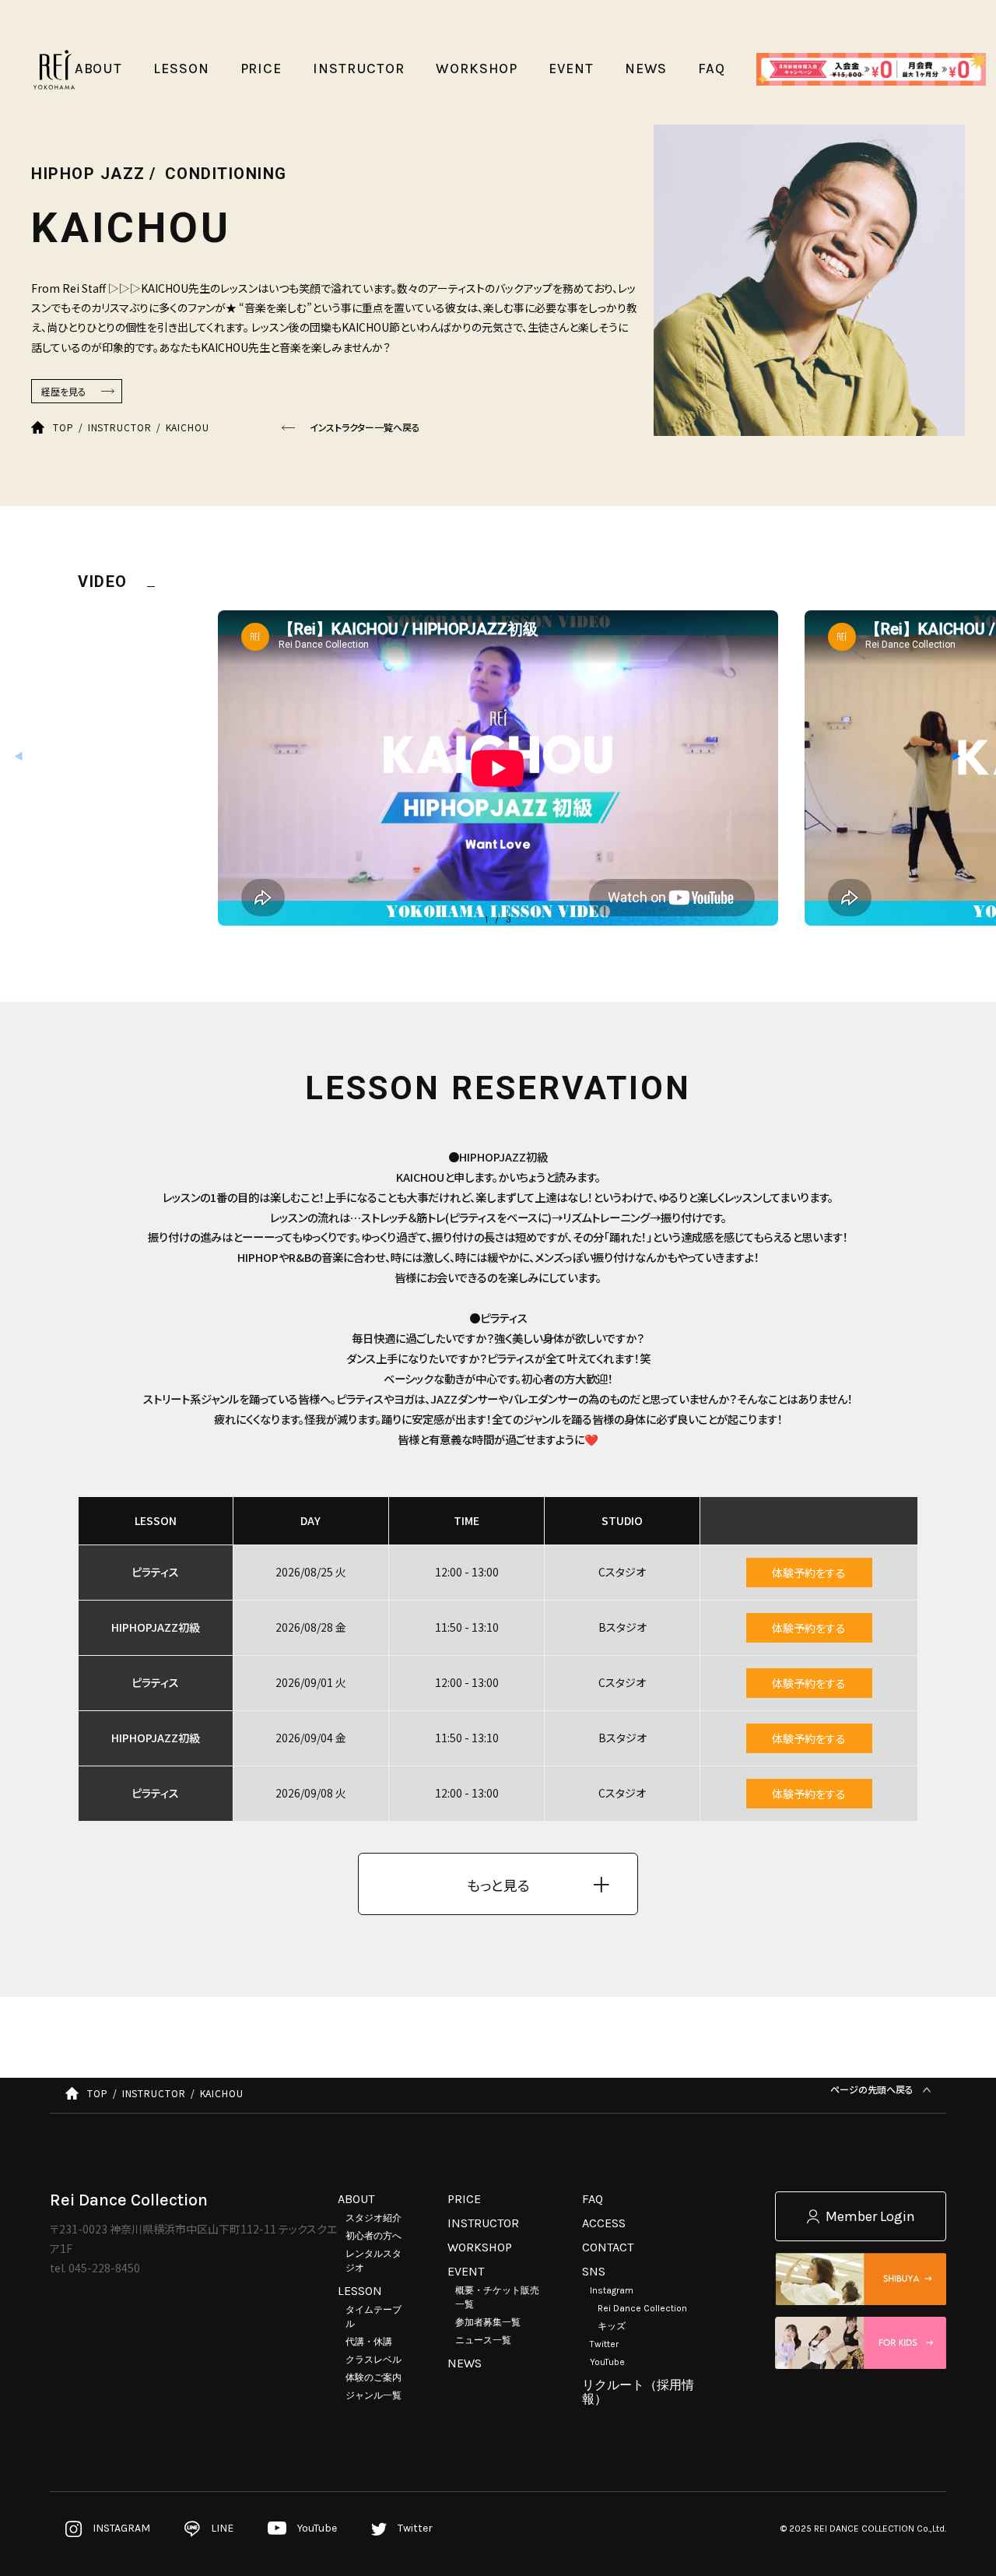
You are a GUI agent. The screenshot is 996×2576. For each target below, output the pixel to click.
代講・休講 (369, 2342)
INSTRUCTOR (483, 2223)
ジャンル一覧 (373, 2395)
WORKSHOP (480, 2247)
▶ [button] (956, 756)
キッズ (612, 2326)
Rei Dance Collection (642, 2308)
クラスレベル (373, 2360)
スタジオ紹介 (373, 2218)
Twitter (604, 2344)
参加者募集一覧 (488, 2322)
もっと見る (498, 1885)
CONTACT (608, 2247)
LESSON (360, 2291)
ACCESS (604, 2223)
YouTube (607, 2362)
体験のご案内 (373, 2377)
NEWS (465, 2363)
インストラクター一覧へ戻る (365, 427)
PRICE (464, 2199)
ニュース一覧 (483, 2340)
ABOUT (356, 2199)
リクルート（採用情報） (638, 2392)
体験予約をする (809, 1573)
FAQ (593, 2199)
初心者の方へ (373, 2236)
